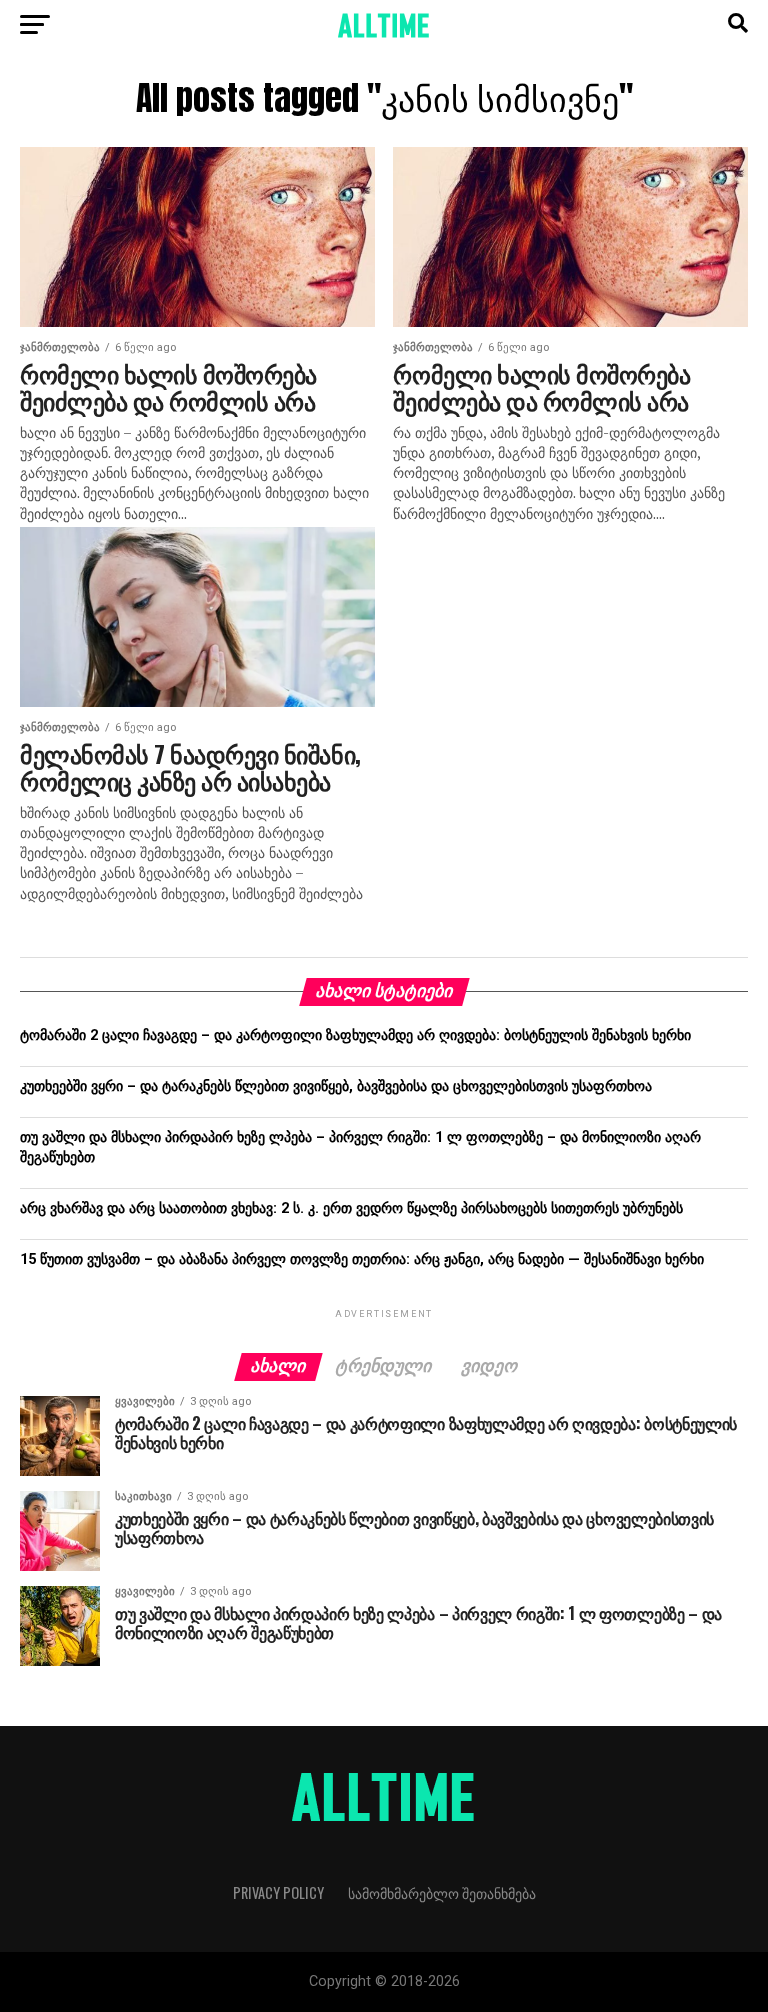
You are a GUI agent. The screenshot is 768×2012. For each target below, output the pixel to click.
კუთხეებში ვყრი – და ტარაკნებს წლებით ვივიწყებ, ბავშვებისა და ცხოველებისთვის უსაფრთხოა (336, 1086)
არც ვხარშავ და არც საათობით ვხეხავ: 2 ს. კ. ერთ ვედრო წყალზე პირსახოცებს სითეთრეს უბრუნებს (351, 1208)
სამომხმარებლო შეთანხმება (442, 1892)
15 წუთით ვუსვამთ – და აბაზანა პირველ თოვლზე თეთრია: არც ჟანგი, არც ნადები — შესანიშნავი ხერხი (362, 1259)
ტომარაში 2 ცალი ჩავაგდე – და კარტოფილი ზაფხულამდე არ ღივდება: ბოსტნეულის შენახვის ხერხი (355, 1035)
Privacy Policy (278, 1892)
